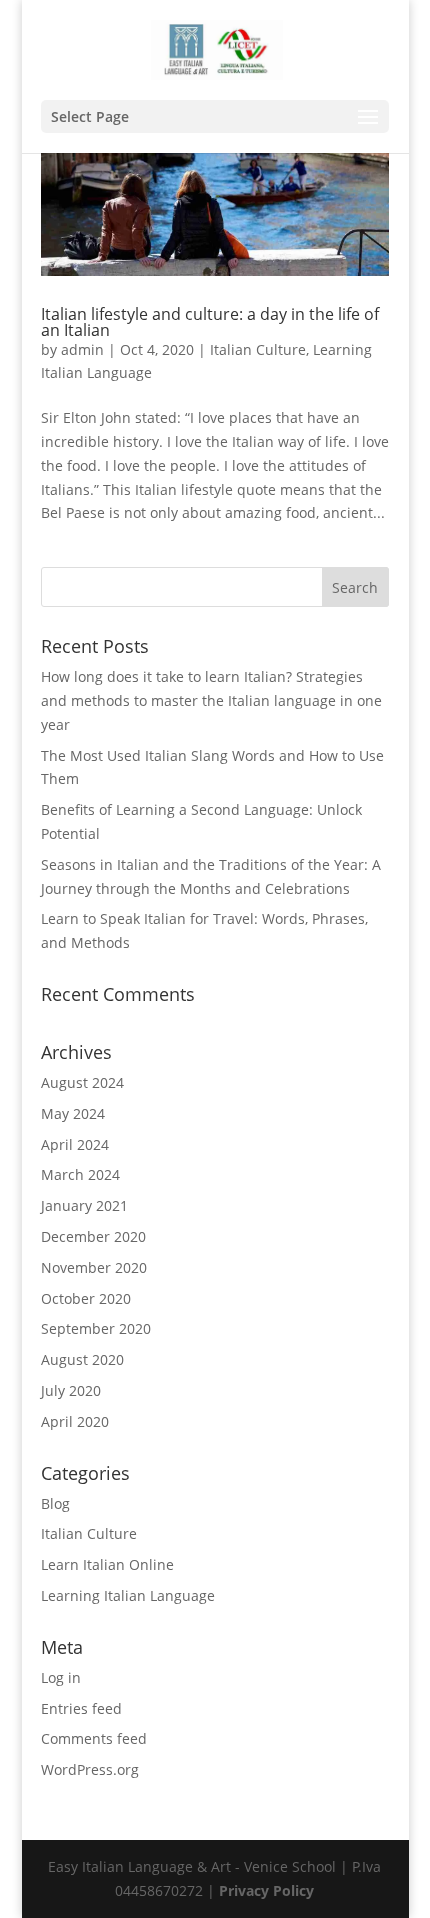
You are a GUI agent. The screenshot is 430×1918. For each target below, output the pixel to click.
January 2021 (84, 1205)
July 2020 (71, 1390)
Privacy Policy (266, 1890)
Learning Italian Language (128, 1595)
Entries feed (81, 1708)
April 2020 (75, 1421)
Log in (61, 1677)
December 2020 (93, 1236)
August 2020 (82, 1359)
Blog (55, 1503)
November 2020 (94, 1267)
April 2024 (75, 1144)
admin (82, 349)
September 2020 (96, 1328)
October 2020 (86, 1298)
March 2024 (80, 1174)
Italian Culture (258, 349)
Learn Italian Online (107, 1564)
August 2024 (82, 1082)
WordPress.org (90, 1769)
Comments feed (94, 1738)
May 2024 (73, 1113)
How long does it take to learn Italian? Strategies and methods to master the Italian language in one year (211, 700)
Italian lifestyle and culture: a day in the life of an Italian (210, 322)
